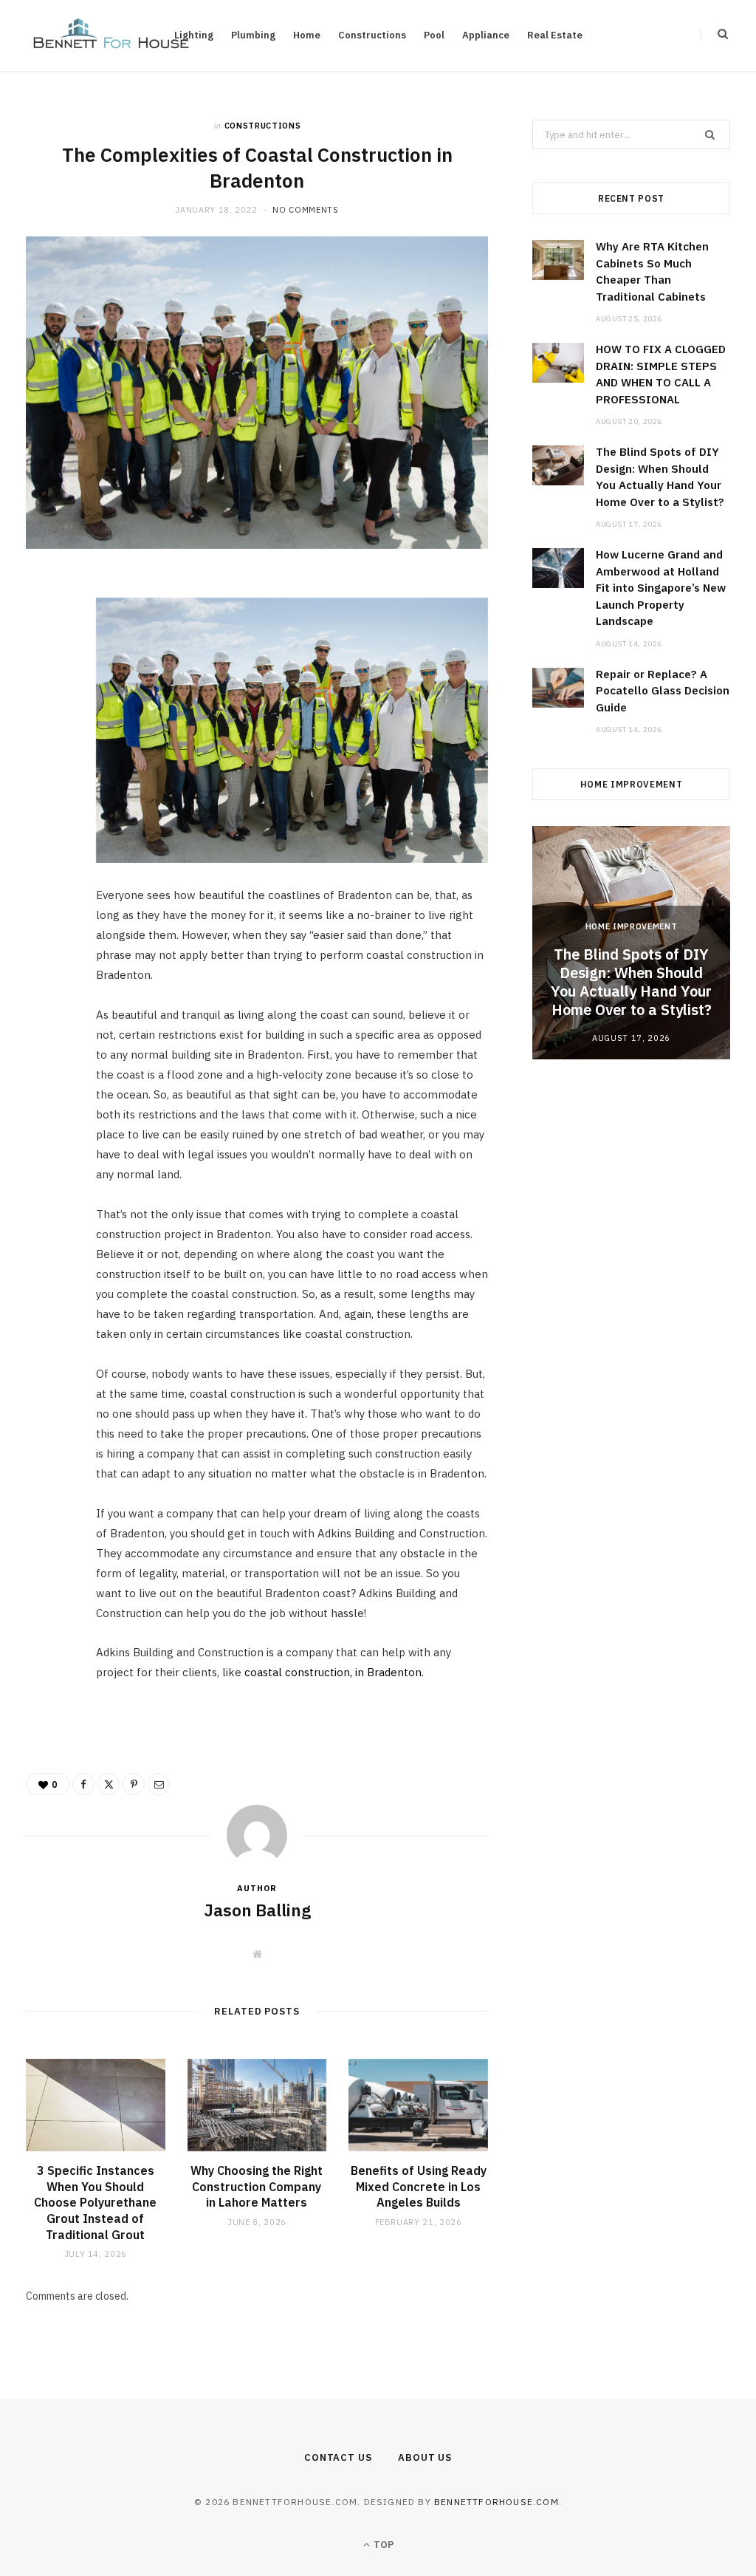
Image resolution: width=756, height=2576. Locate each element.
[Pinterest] (45, 711)
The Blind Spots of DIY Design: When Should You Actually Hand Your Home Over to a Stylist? (631, 982)
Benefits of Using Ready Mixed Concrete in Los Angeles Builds (419, 2186)
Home (307, 35)
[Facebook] (45, 635)
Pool (434, 35)
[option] (631, 942)
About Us (425, 2457)
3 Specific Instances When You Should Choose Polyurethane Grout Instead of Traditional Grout (95, 2202)
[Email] (45, 748)
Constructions (372, 35)
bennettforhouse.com (496, 2502)
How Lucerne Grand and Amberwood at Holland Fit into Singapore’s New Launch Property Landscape (661, 588)
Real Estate (555, 35)
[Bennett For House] (111, 35)
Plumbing (253, 35)
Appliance (486, 35)
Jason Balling (257, 1910)
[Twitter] (45, 673)
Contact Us (338, 2457)
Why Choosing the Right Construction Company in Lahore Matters (257, 2186)
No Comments (305, 210)
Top (382, 2545)
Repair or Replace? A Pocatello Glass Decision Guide (663, 691)
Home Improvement (632, 926)
